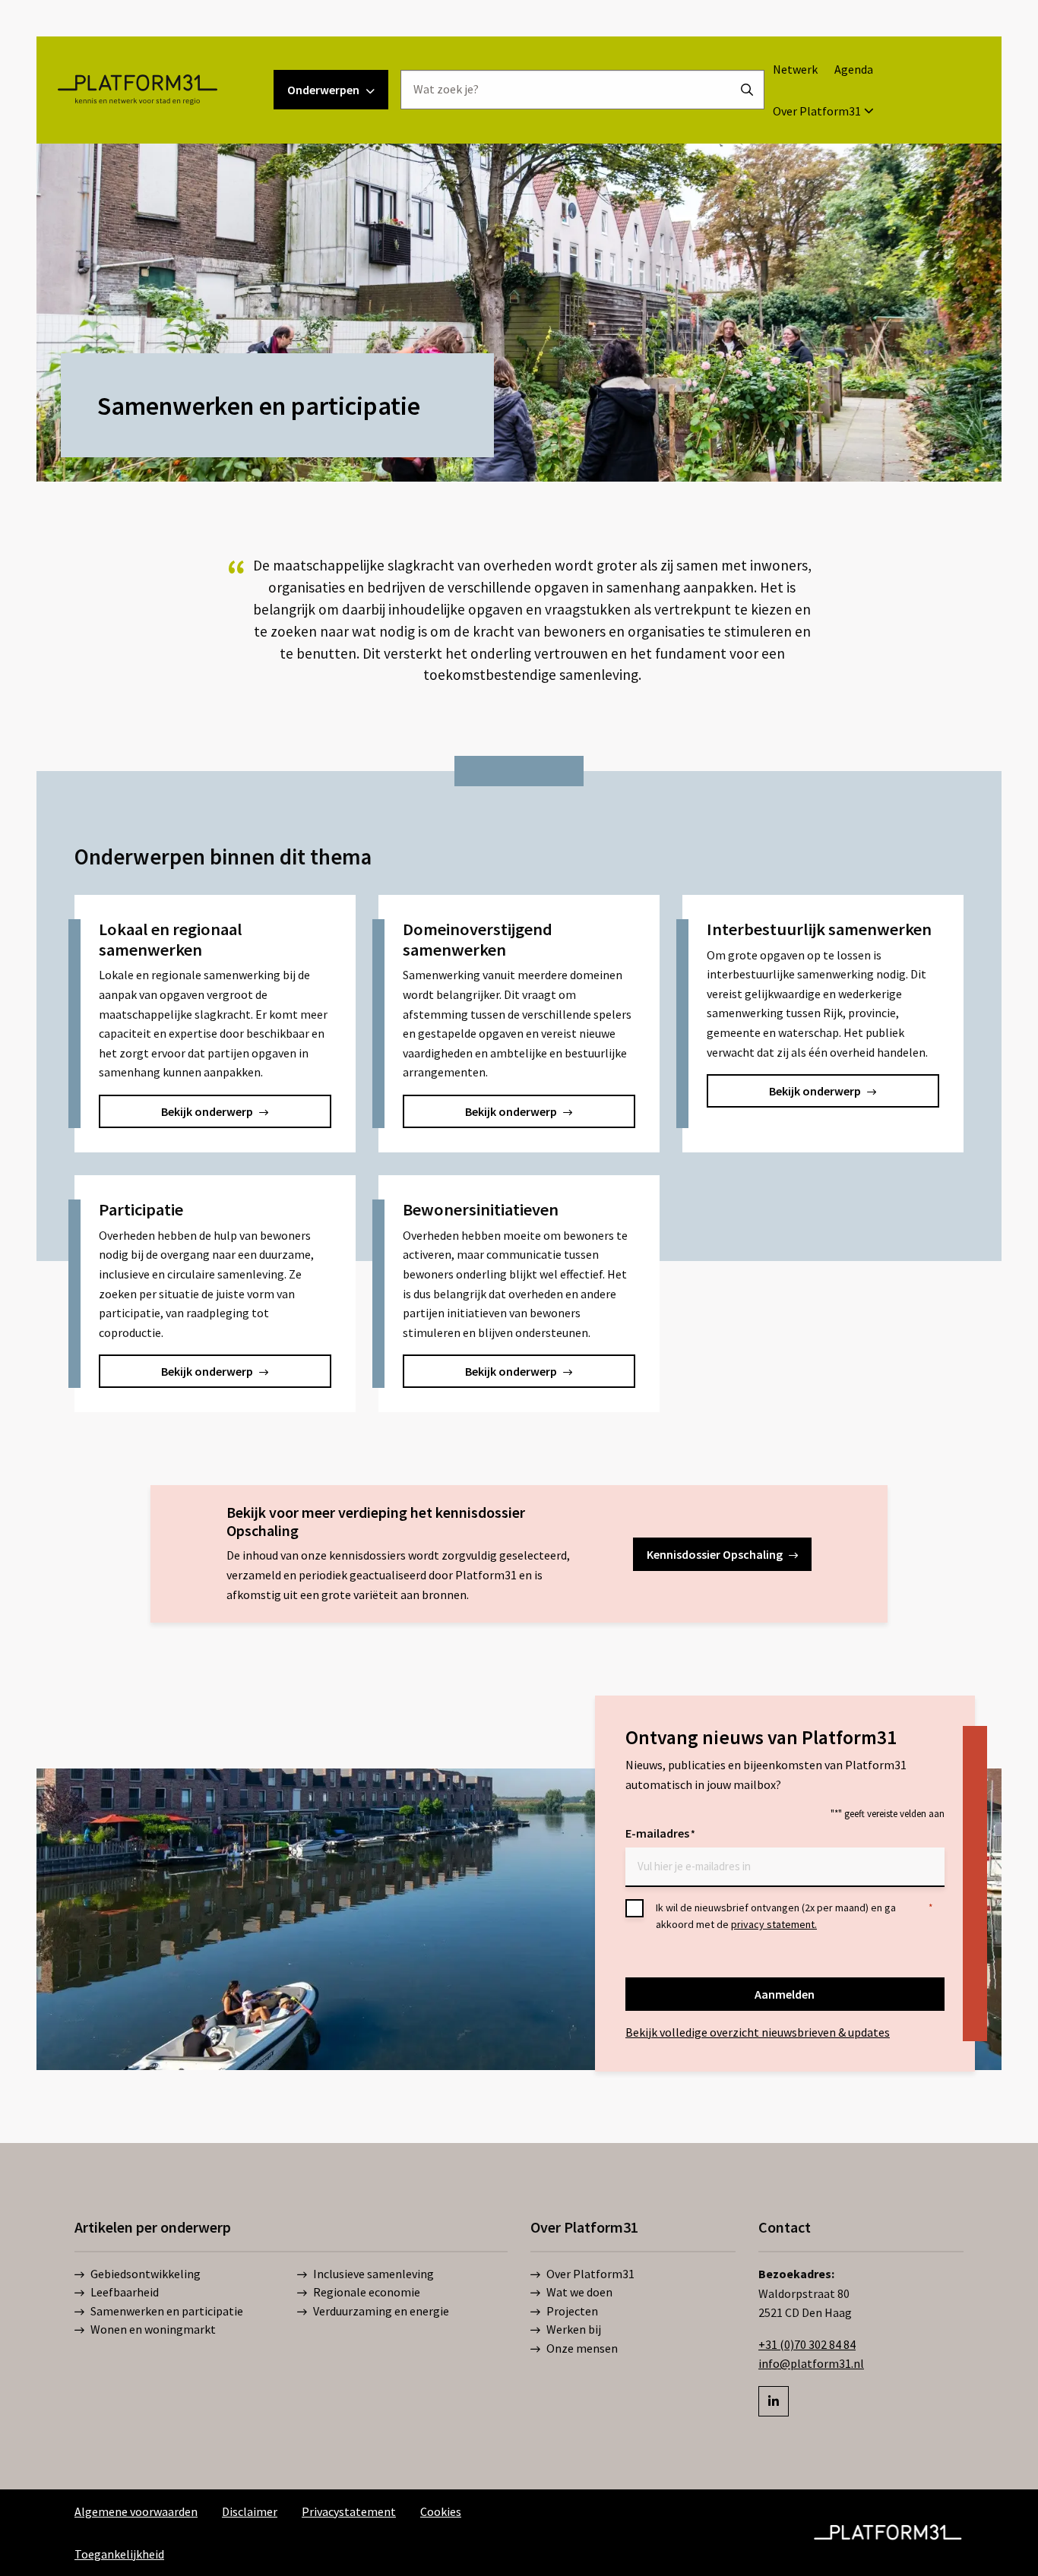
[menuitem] (795, 69)
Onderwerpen (323, 90)
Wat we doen (579, 2293)
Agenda (854, 69)
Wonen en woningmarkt (153, 2330)
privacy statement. (774, 1924)
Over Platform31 (817, 111)
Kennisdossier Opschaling (715, 1554)
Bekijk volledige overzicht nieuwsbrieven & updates (758, 2032)
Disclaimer (250, 2511)
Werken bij (574, 2330)
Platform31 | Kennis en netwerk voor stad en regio (137, 90)
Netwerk (795, 69)
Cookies (441, 2511)
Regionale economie (367, 2293)
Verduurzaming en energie (381, 2311)
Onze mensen (582, 2348)
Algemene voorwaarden (136, 2511)
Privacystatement (349, 2511)
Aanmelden (785, 1994)
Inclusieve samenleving (373, 2274)
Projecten (572, 2311)
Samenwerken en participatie (167, 2311)
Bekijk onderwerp (207, 1111)
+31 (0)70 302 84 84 (807, 2344)
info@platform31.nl (811, 2363)
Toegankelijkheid (119, 2554)
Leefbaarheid (125, 2293)
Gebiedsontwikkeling (146, 2274)
